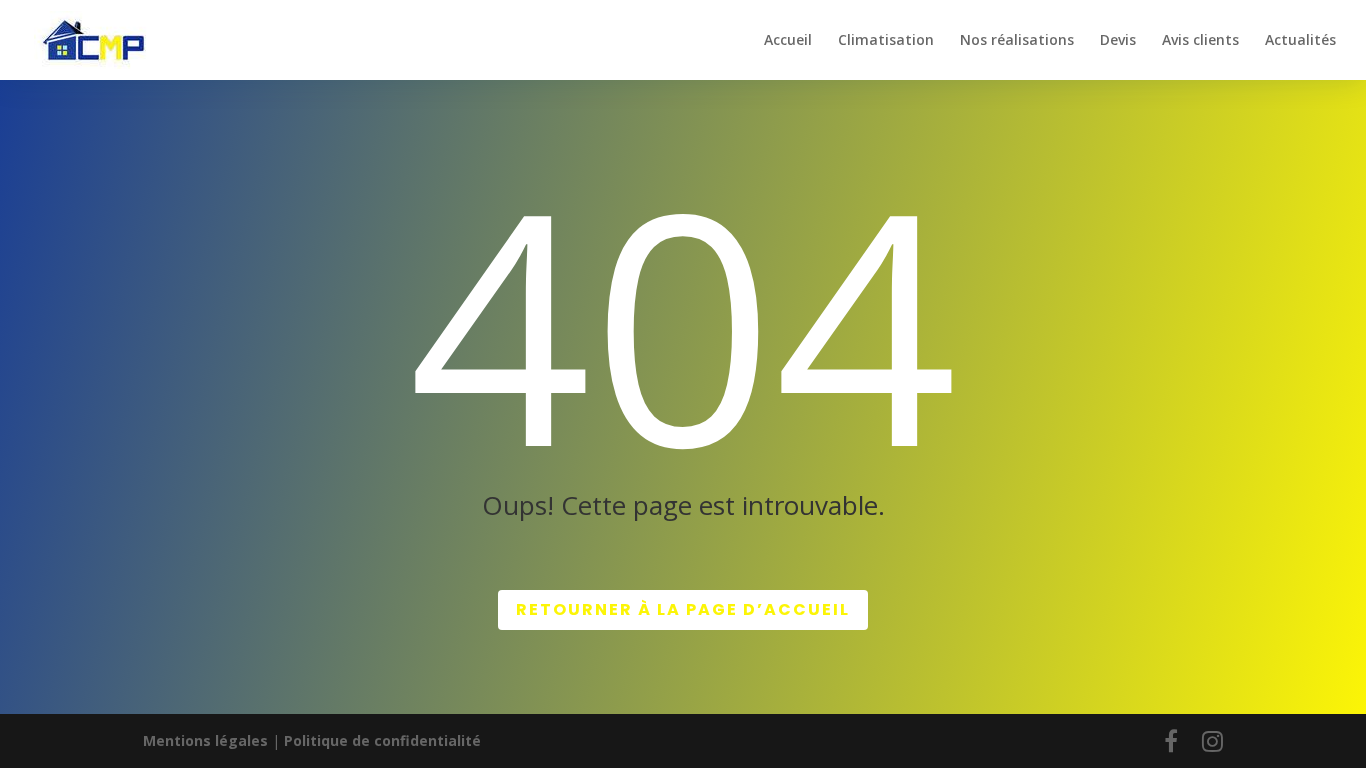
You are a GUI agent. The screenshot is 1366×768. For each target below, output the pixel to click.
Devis (1118, 41)
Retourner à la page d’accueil (683, 609)
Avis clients (1200, 41)
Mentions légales (205, 740)
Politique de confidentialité (382, 740)
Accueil (788, 41)
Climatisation (886, 41)
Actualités (1300, 41)
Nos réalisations (1017, 41)
